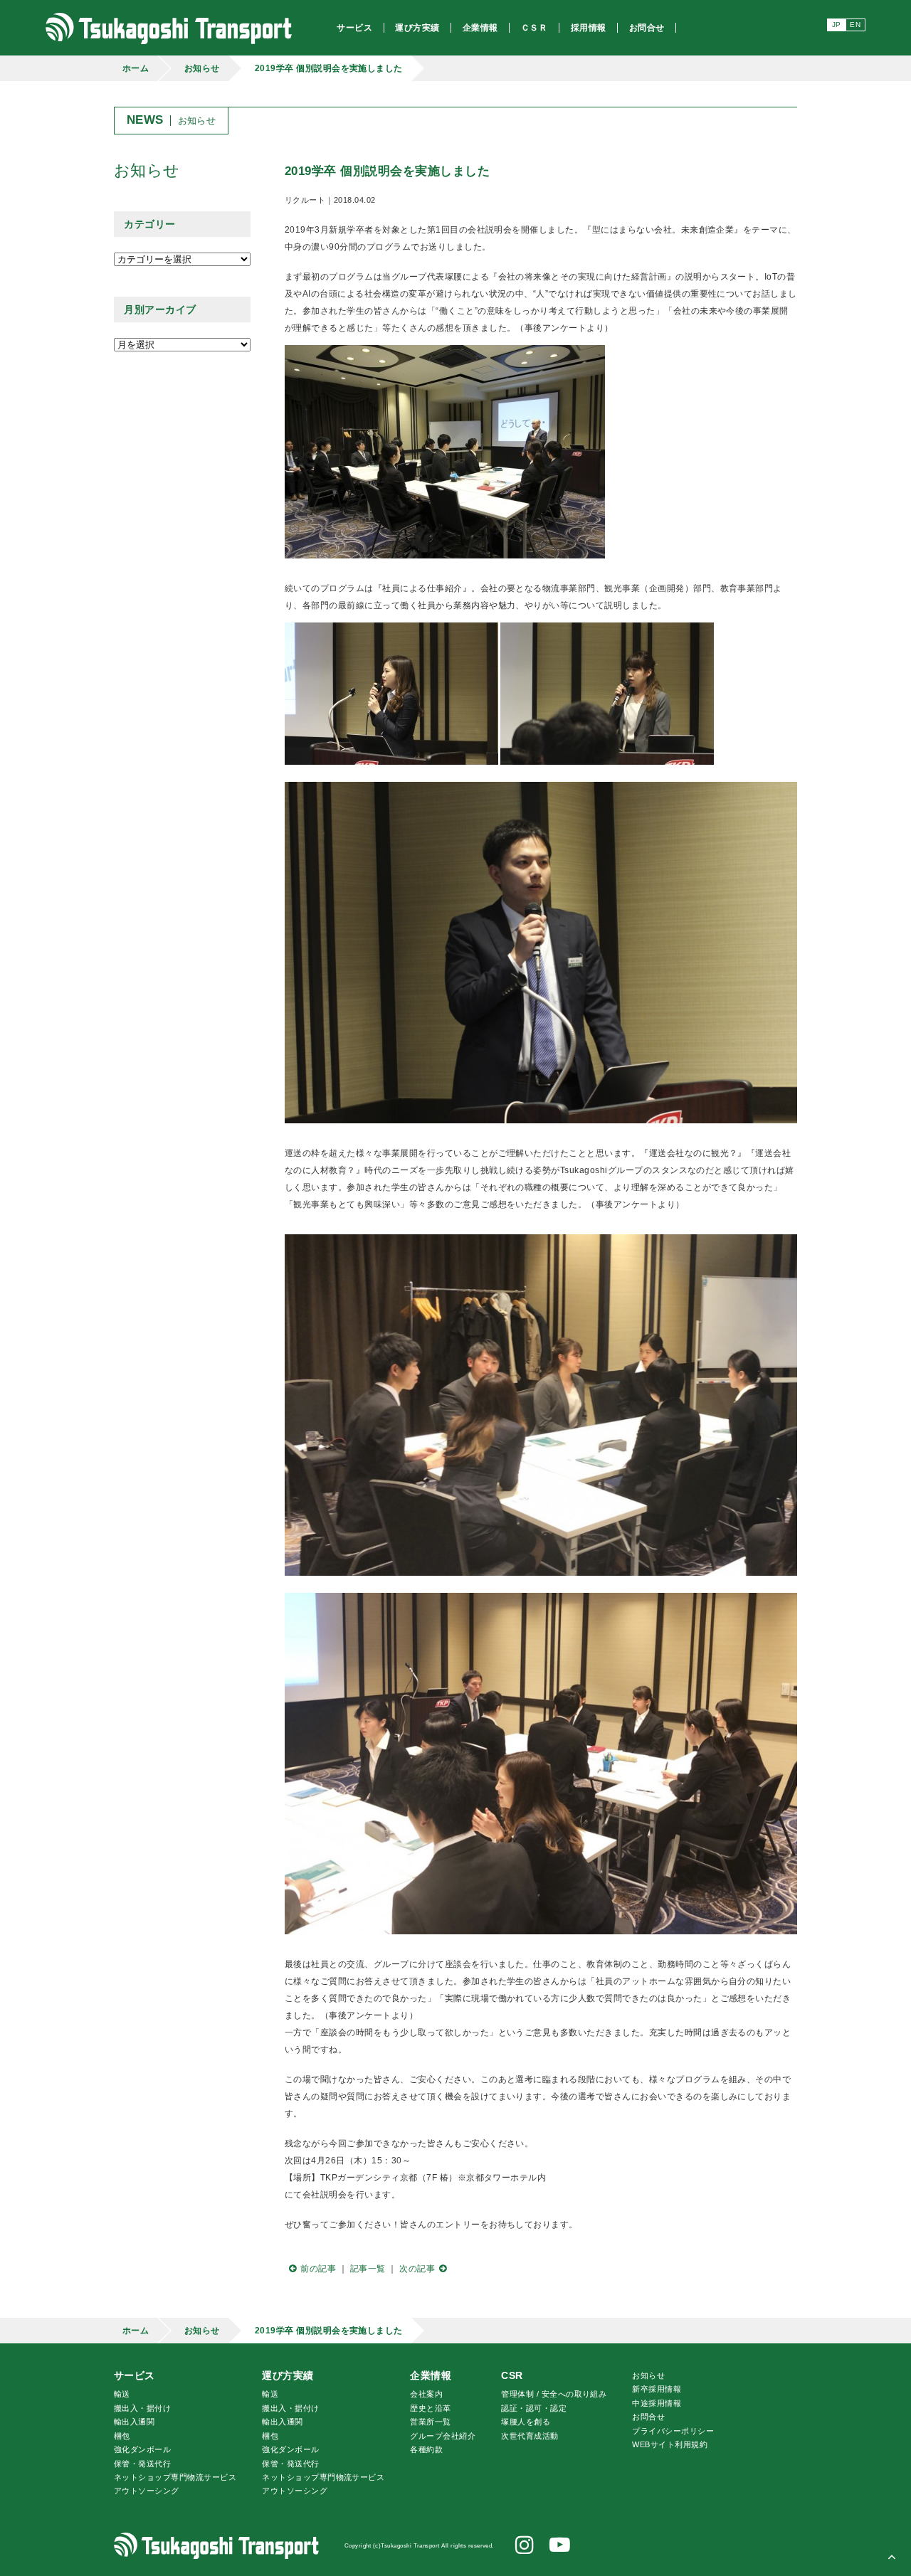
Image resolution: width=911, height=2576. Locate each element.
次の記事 (417, 2269)
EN (855, 25)
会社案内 (426, 2394)
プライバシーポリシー (673, 2431)
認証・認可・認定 (534, 2408)
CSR (512, 2375)
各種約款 (426, 2449)
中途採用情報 (657, 2403)
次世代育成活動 (530, 2436)
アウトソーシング (147, 2491)
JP (837, 25)
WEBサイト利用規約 (670, 2444)
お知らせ (202, 68)
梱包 (122, 2436)
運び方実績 (288, 2375)
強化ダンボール (142, 2449)
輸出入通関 (134, 2422)
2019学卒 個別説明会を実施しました (329, 68)
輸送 (122, 2394)
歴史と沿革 (430, 2408)
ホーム (136, 68)
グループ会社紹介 (443, 2436)
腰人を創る (526, 2422)
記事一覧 (368, 2269)
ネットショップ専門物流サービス (175, 2477)
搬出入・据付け (142, 2408)
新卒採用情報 (657, 2389)
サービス (135, 2375)
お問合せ (648, 2417)
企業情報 (431, 2375)
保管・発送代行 (142, 2464)
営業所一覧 (430, 2422)
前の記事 (318, 2269)
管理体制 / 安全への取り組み (554, 2394)
